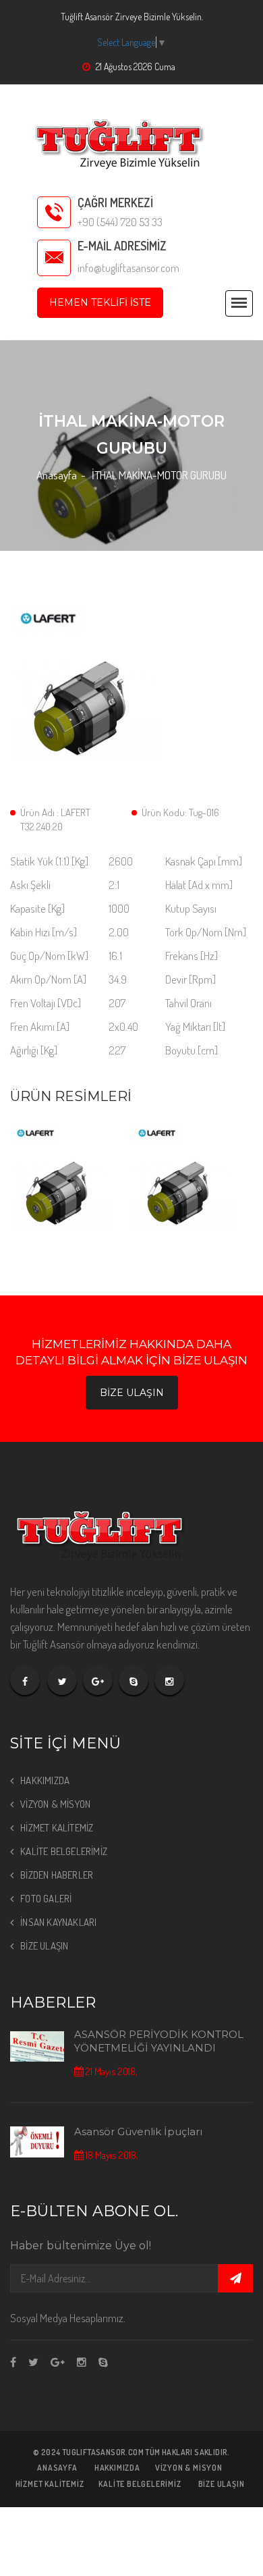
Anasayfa (57, 475)
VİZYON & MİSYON (55, 1804)
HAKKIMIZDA (45, 1780)
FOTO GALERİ (46, 1899)
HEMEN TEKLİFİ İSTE (100, 302)
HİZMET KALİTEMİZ (57, 1828)
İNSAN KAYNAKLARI (58, 1922)
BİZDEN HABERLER (57, 1875)
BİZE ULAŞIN (132, 1393)
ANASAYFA (57, 2468)
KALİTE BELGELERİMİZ (64, 1851)
